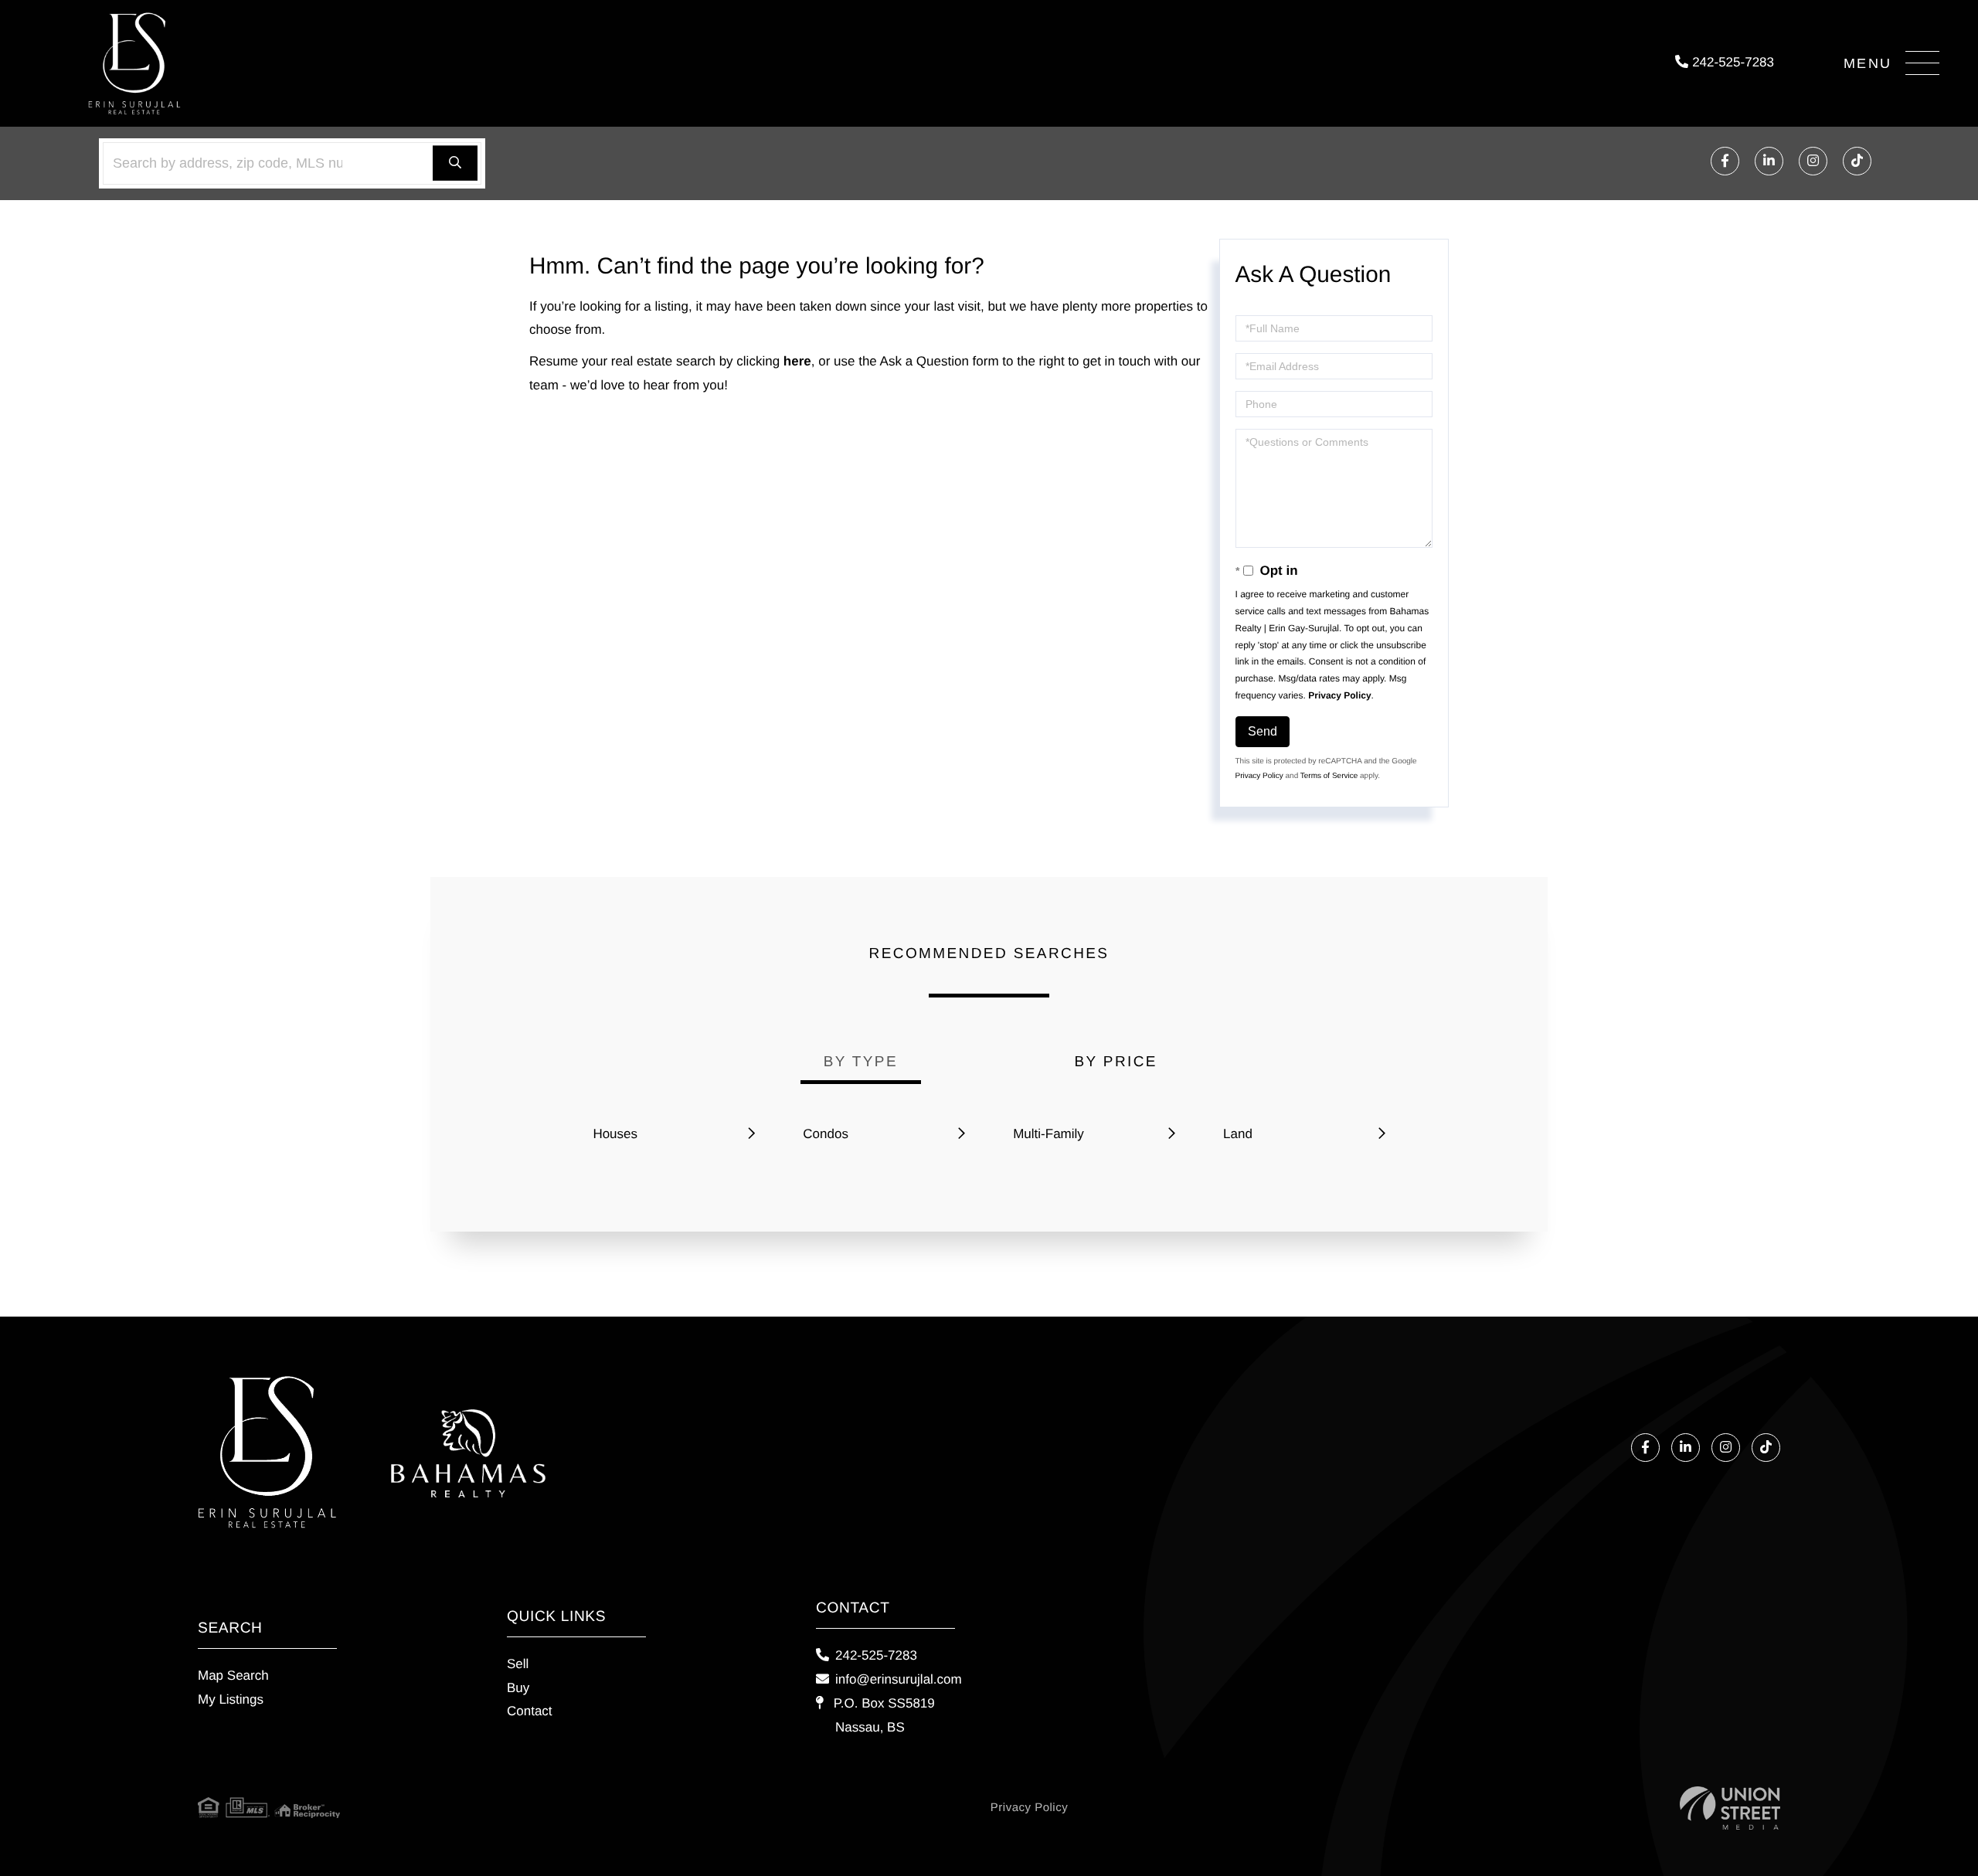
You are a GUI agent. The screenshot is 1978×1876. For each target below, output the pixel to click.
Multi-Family (1048, 1134)
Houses (615, 1134)
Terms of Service (1329, 776)
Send (1263, 731)
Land (1238, 1134)
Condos (826, 1134)
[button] (455, 163)
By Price (1116, 1062)
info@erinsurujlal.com (899, 1679)
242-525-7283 (1731, 62)
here (797, 361)
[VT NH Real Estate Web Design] (1730, 1808)
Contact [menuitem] (530, 1711)
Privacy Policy (1339, 695)
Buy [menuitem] (518, 1688)
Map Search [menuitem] (233, 1675)
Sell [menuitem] (518, 1664)
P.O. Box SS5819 (882, 1715)
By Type (861, 1062)
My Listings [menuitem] (231, 1699)
